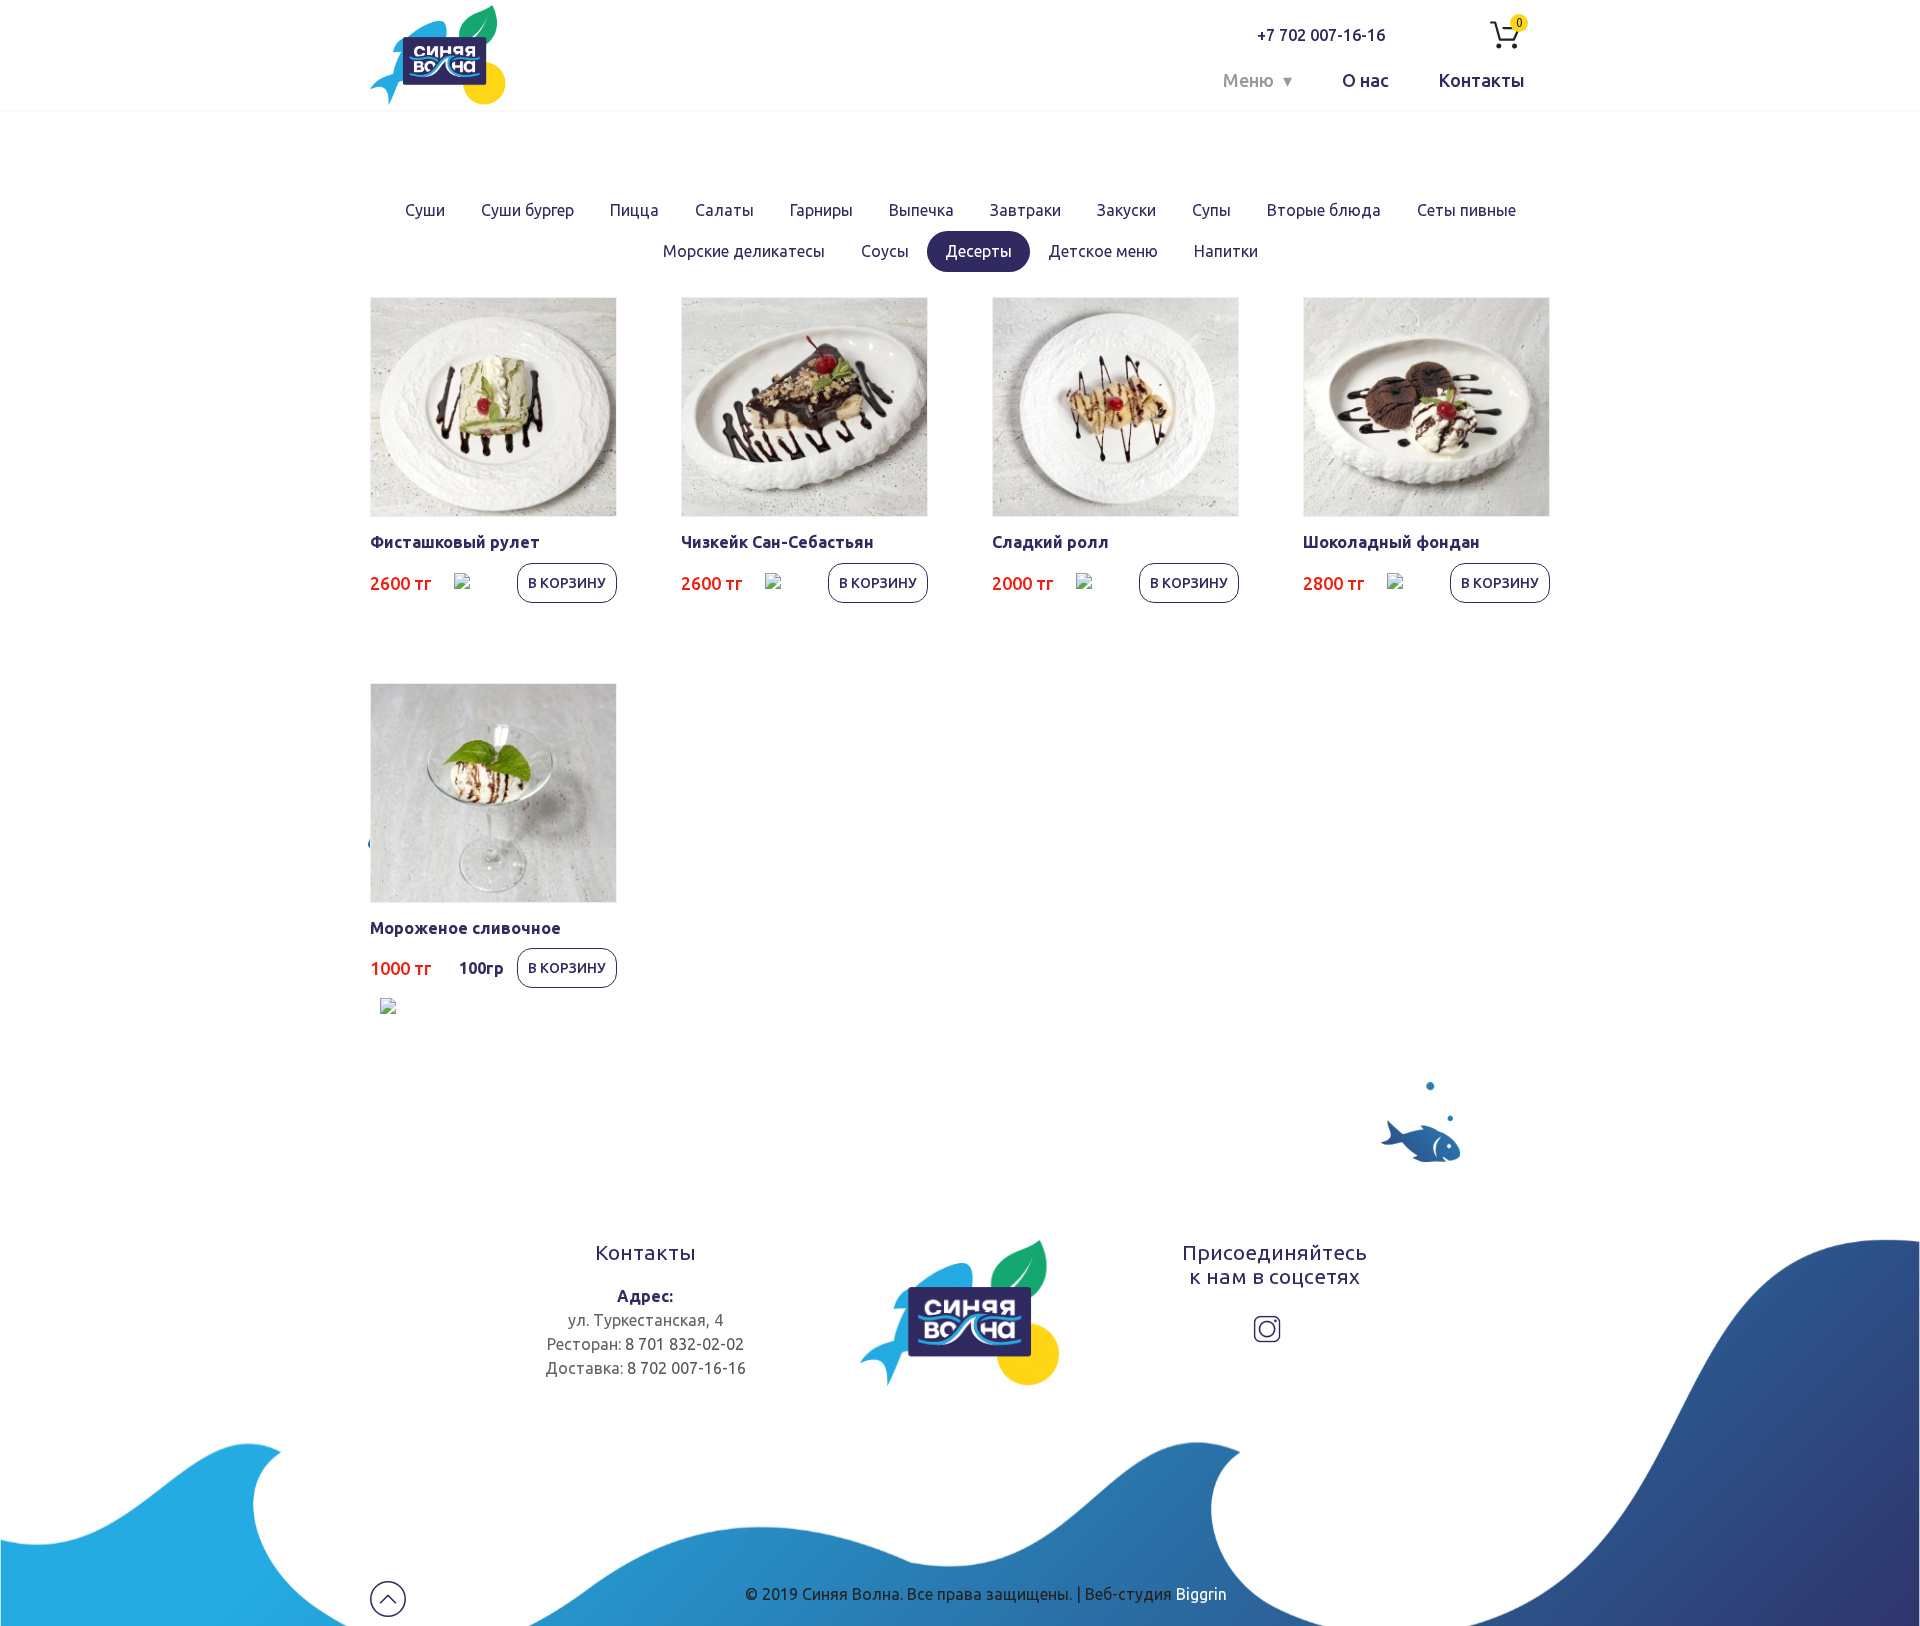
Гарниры (821, 210)
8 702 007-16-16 (686, 1368)
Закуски (1126, 210)
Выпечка (921, 210)
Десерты (978, 251)
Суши (425, 210)
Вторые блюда (1324, 210)
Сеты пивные (1466, 210)
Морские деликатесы (744, 251)
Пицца (634, 210)
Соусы (885, 251)
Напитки (1226, 251)
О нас (1365, 80)
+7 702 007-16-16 (1321, 35)
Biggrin (1201, 1594)
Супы (1211, 210)
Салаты (724, 210)
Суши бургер (527, 210)
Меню (1248, 80)
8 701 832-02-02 (684, 1344)
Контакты (1482, 80)
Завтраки (1025, 210)
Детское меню (1103, 251)
